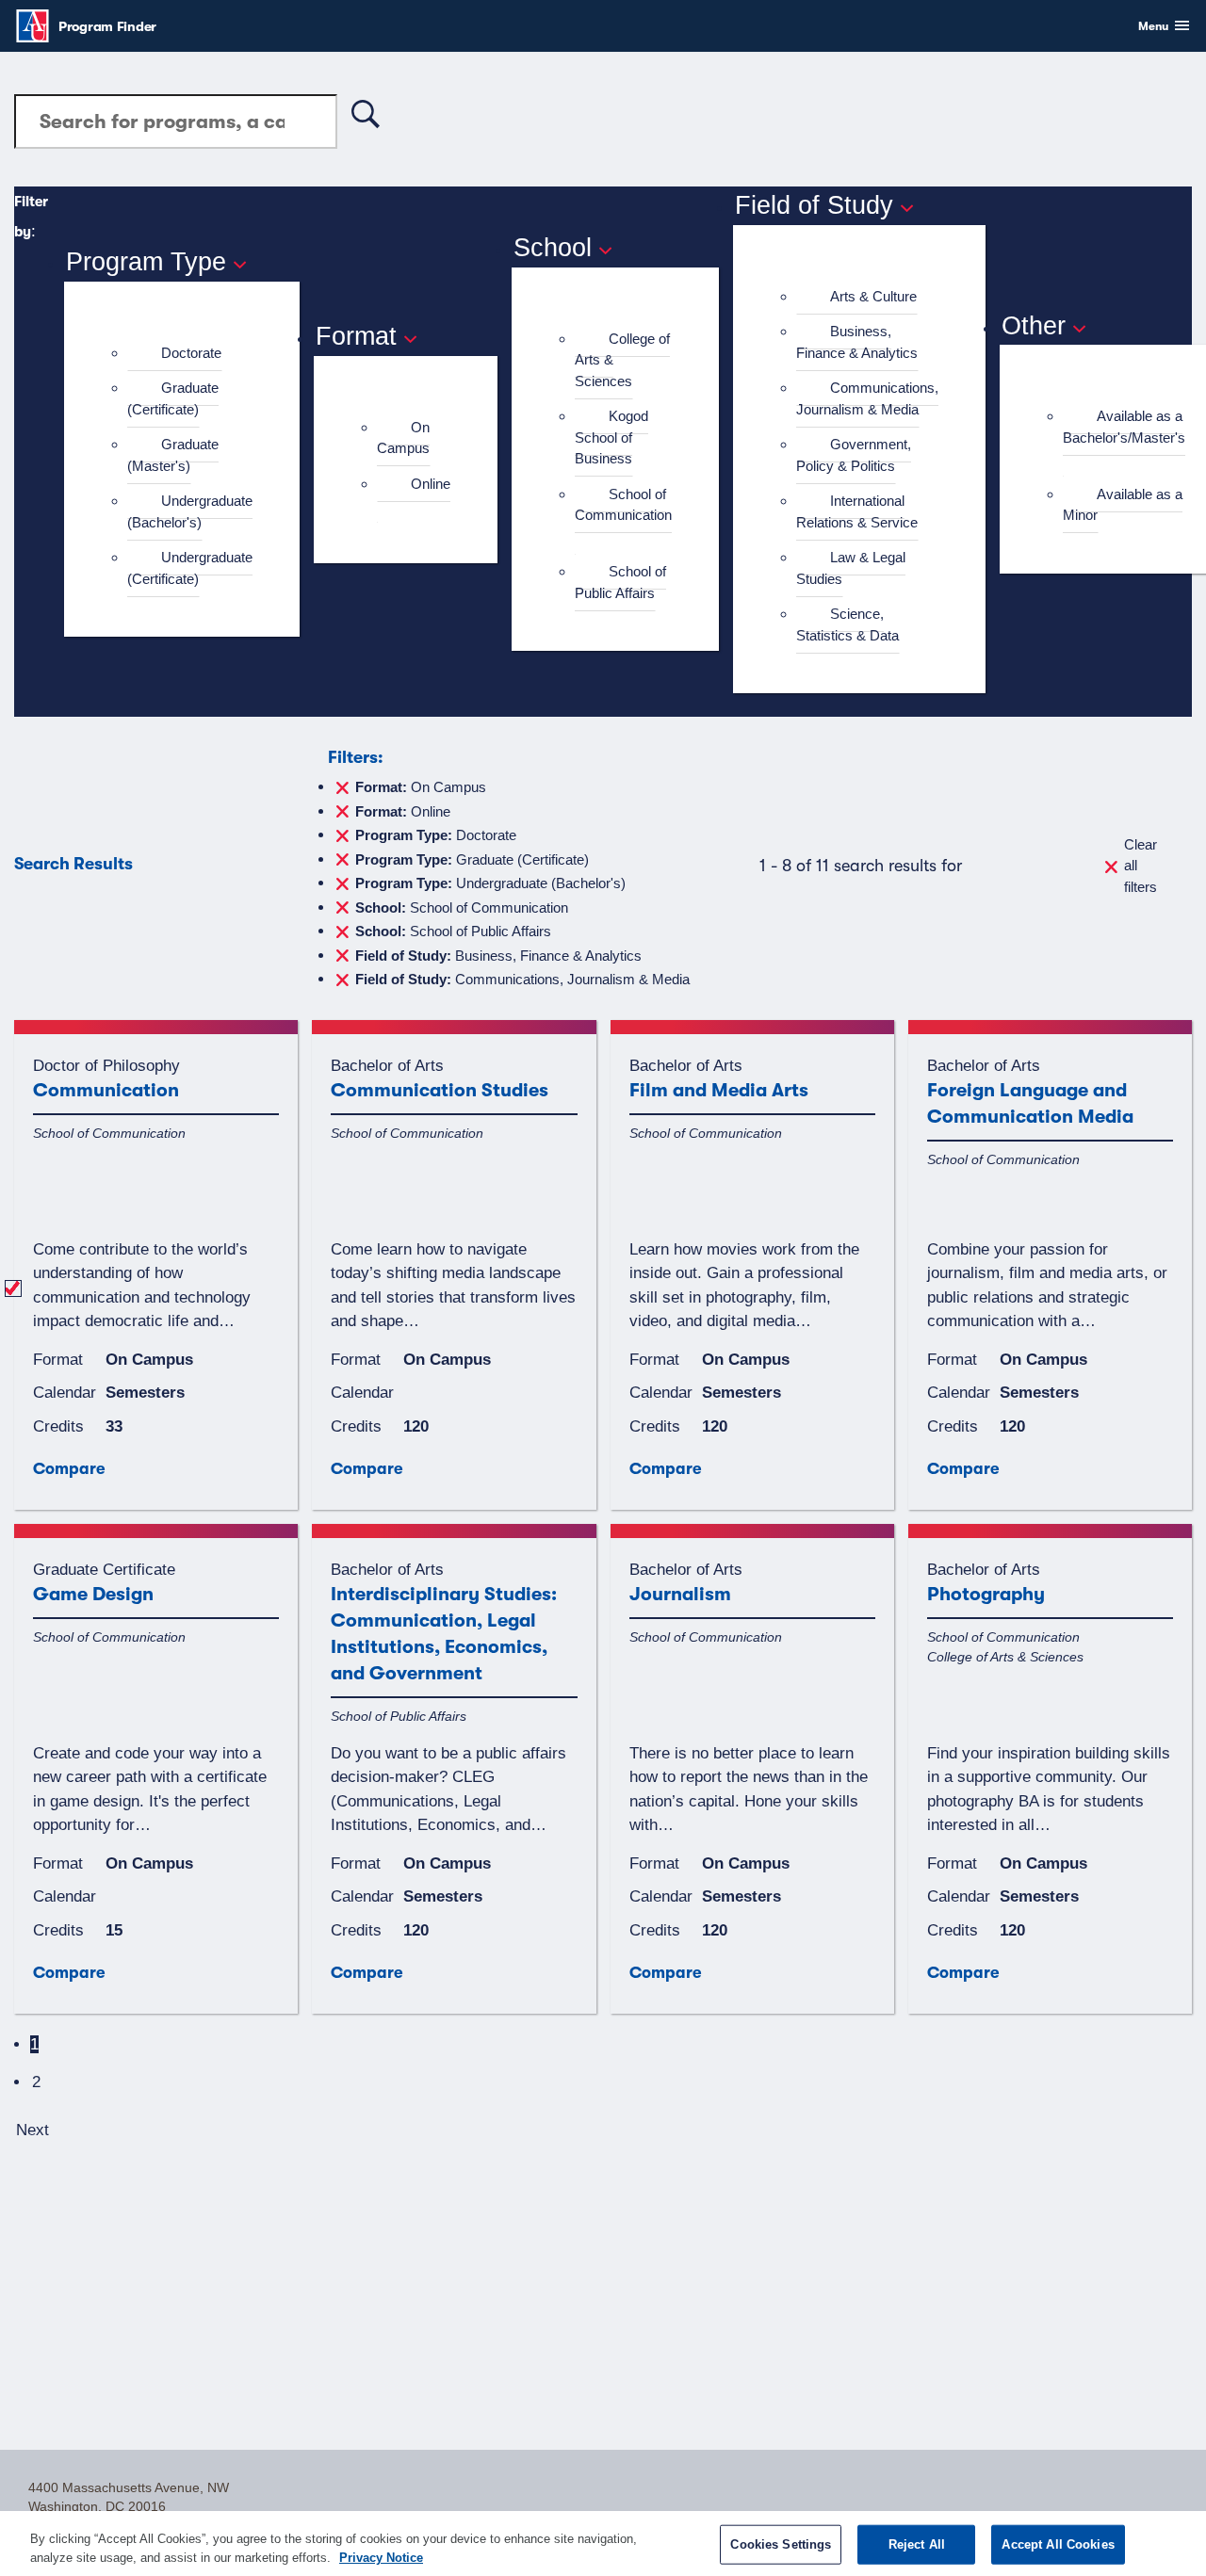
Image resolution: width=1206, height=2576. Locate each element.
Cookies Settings (781, 2544)
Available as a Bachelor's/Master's (1124, 427)
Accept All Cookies (1058, 2544)
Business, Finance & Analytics (857, 342)
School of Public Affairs (620, 582)
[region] (603, 2544)
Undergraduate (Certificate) (190, 568)
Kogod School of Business (611, 437)
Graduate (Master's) (173, 455)
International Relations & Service (857, 511)
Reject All (917, 2544)
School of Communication (623, 505)
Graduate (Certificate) (173, 398)
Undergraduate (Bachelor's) (190, 511)
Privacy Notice (381, 2557)
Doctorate (191, 353)
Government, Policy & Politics (854, 455)
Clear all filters (1141, 866)
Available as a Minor (1123, 505)
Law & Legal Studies (851, 568)
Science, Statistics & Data (847, 624)
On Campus (403, 438)
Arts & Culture (873, 296)
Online (431, 484)
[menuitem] (190, 354)
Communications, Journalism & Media (867, 398)
